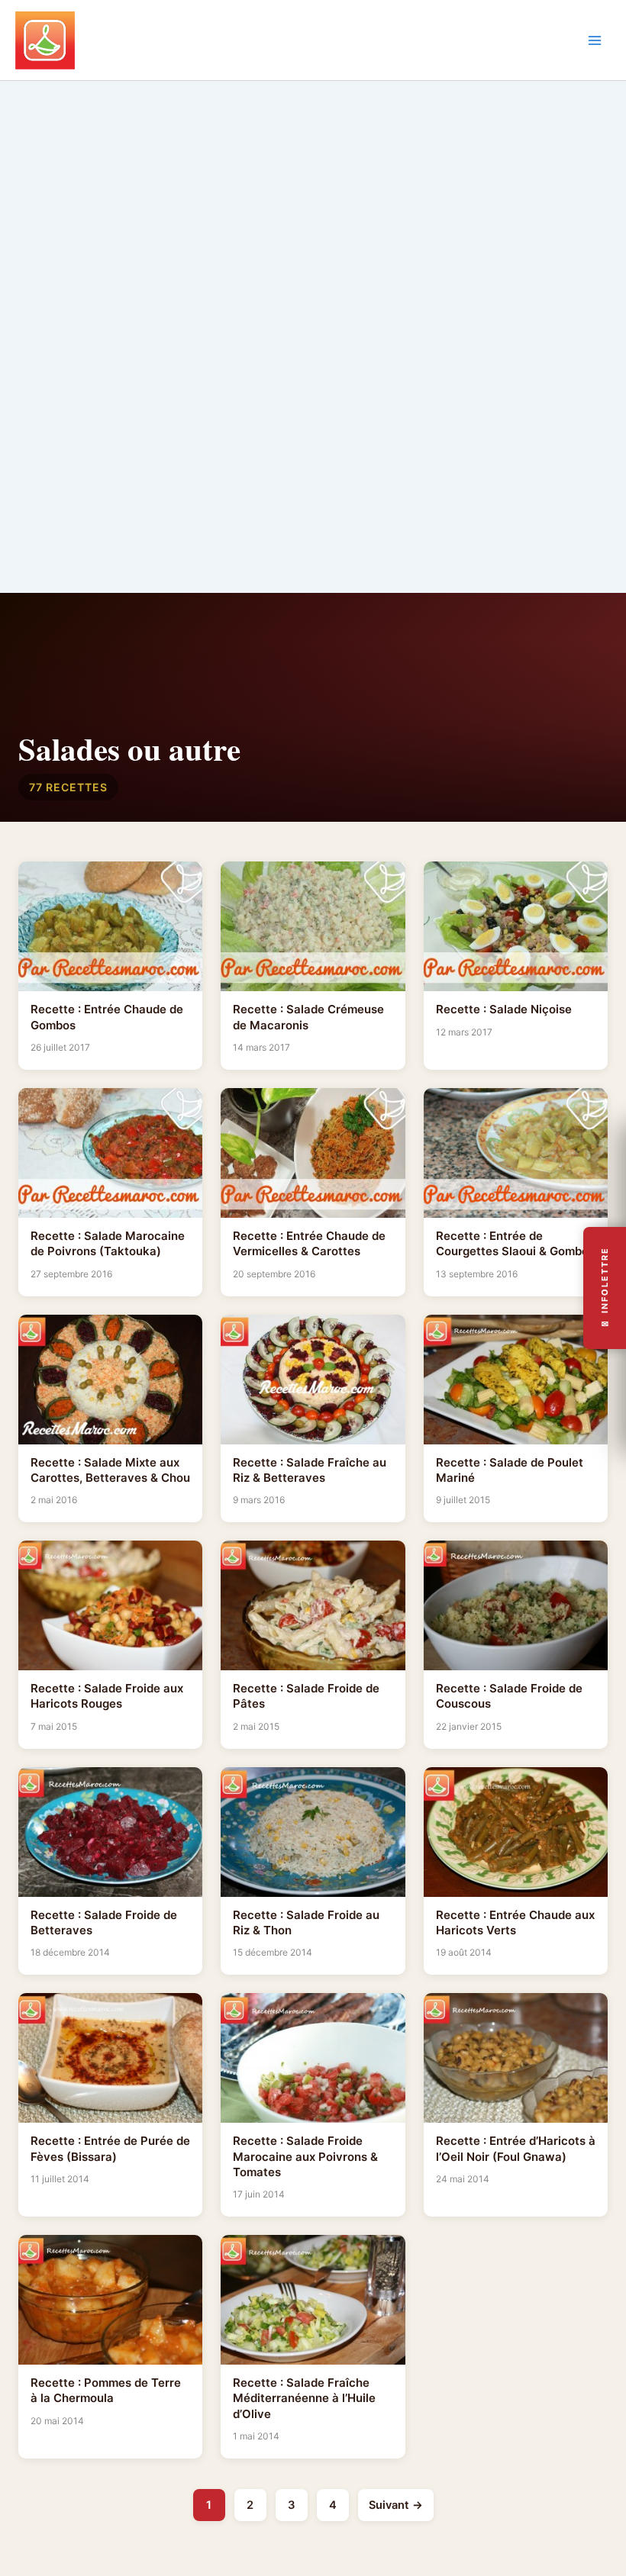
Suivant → (396, 2505)
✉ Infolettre (605, 1288)
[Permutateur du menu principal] (595, 40)
